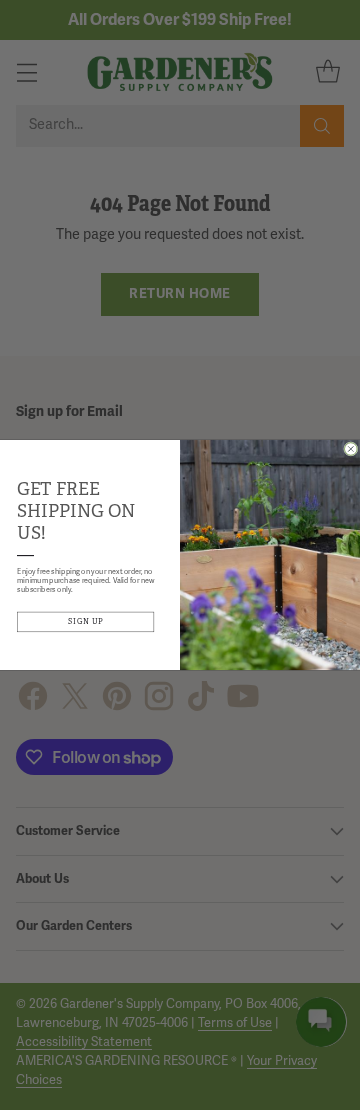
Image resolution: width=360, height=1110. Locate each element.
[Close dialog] (351, 449)
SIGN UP (86, 621)
